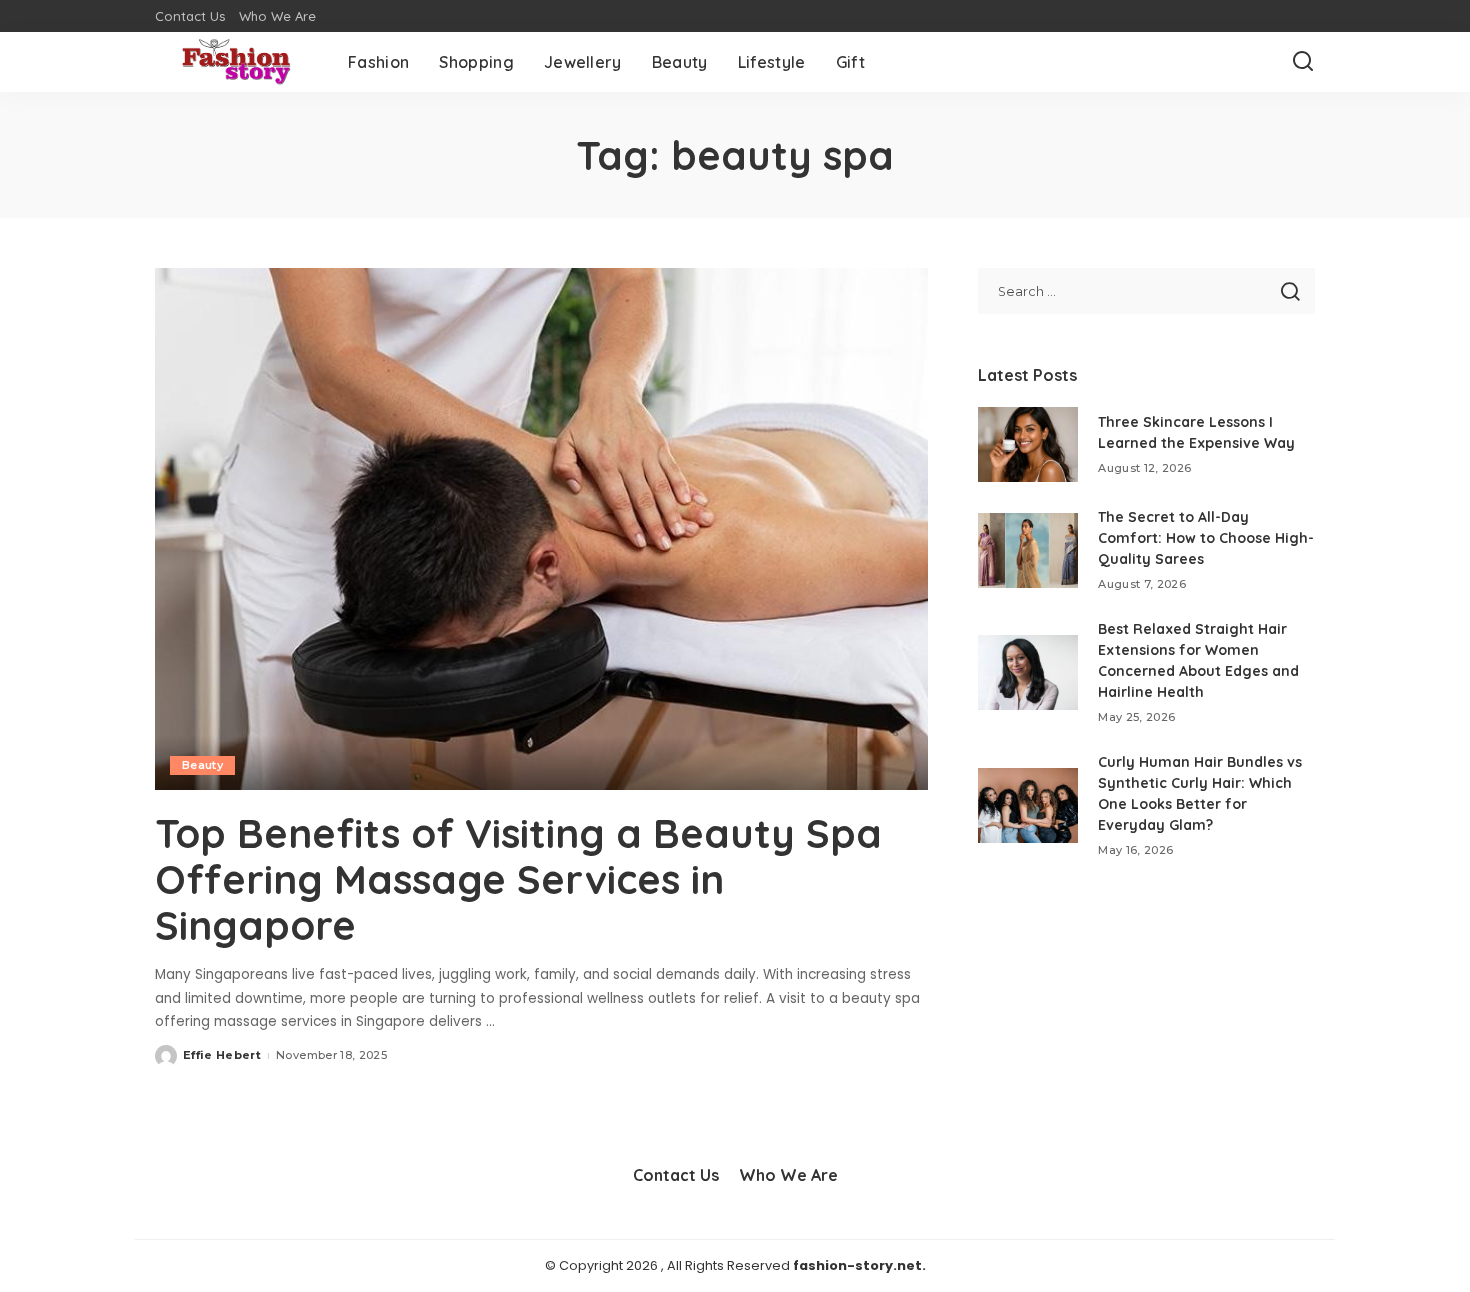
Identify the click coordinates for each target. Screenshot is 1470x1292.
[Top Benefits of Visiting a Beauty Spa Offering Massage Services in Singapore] (541, 529)
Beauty (202, 765)
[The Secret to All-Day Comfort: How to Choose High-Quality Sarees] (1028, 550)
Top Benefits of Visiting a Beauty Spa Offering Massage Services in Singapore (518, 879)
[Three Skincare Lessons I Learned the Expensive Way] (1028, 444)
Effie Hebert (222, 1055)
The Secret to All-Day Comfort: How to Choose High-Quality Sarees (1206, 538)
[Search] (1303, 62)
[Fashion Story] (236, 62)
